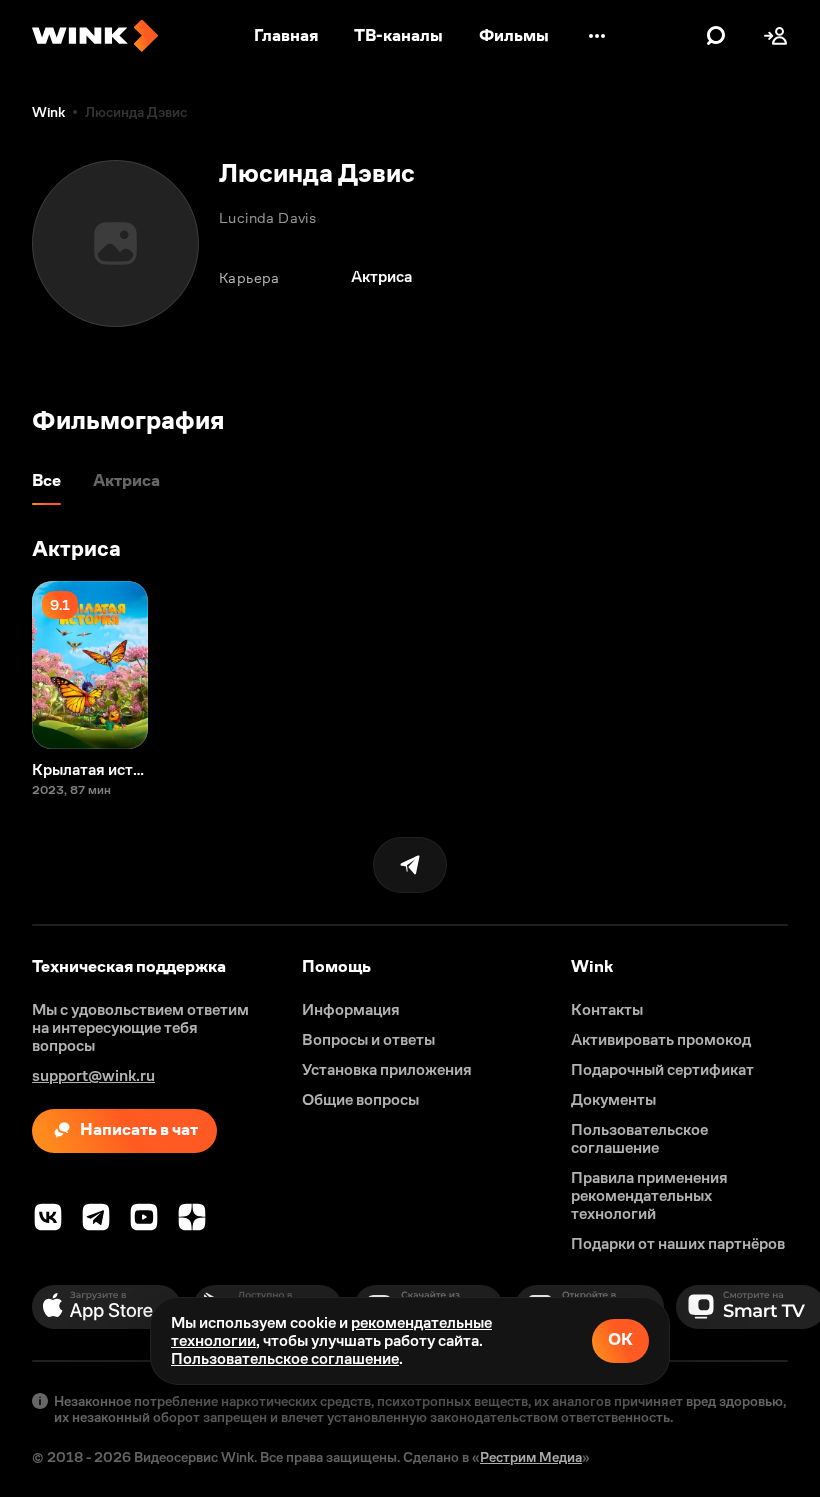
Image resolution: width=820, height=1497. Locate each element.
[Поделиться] (410, 865)
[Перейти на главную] (95, 36)
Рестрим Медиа (531, 1457)
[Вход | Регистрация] (776, 36)
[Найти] (716, 36)
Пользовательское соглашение (285, 1358)
